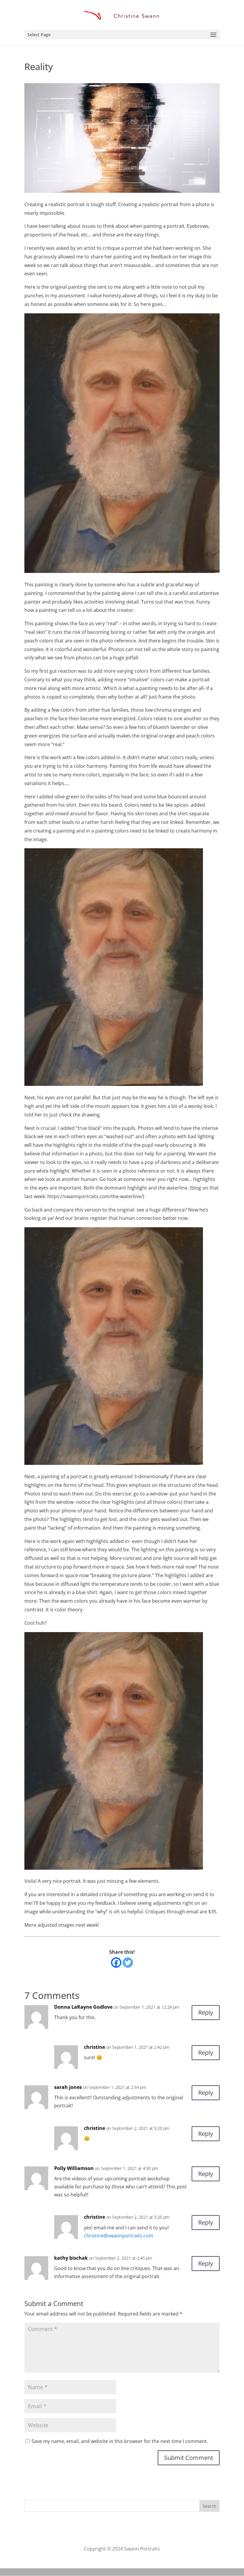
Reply (206, 2012)
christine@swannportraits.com (119, 2236)
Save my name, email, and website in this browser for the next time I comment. (120, 2441)
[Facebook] (116, 1963)
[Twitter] (128, 1963)
